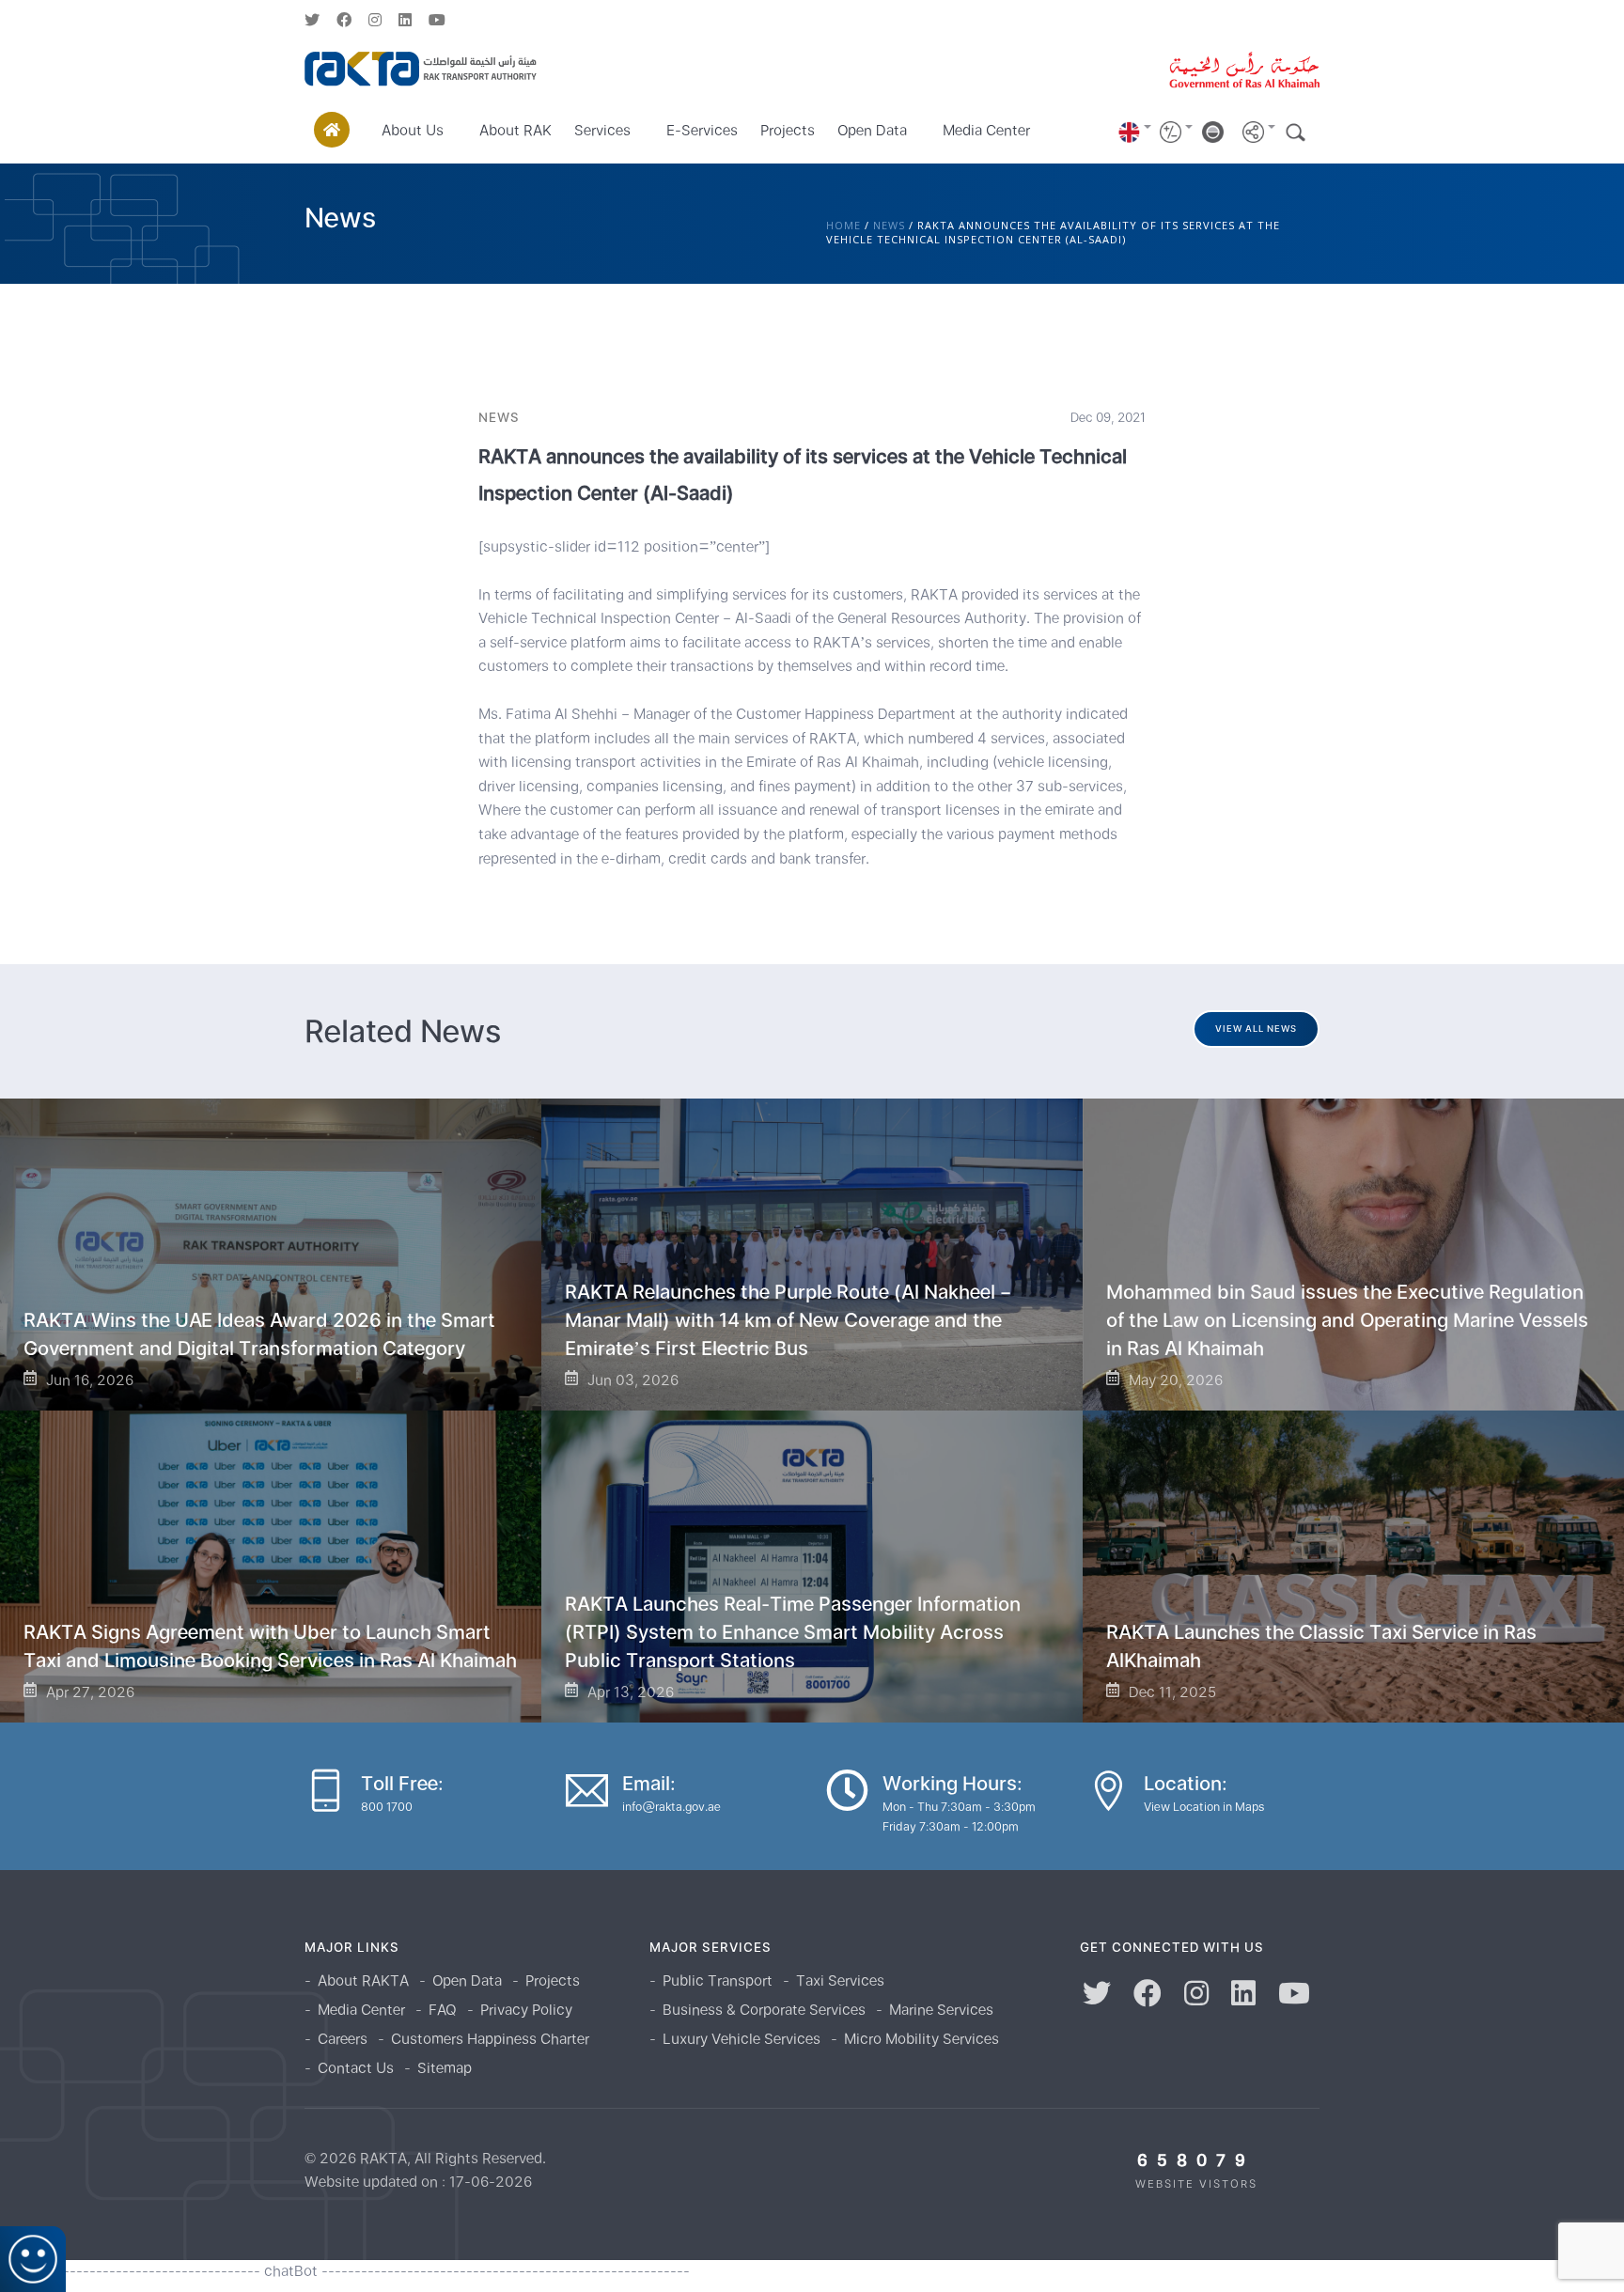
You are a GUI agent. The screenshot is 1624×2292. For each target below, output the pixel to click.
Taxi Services (840, 1980)
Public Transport (718, 1980)
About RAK (515, 130)
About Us (413, 130)
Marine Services (941, 2010)
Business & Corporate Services (764, 2010)
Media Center (986, 130)
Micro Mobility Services (921, 2039)
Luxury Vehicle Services (742, 2039)
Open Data (872, 130)
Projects (788, 130)
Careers (343, 2039)
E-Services (702, 130)
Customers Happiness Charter (490, 2039)
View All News (1256, 1029)
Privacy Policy (526, 2010)
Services (602, 130)
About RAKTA (363, 1980)
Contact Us (356, 2068)
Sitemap (445, 2068)
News (889, 225)
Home (843, 225)
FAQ (443, 2010)
